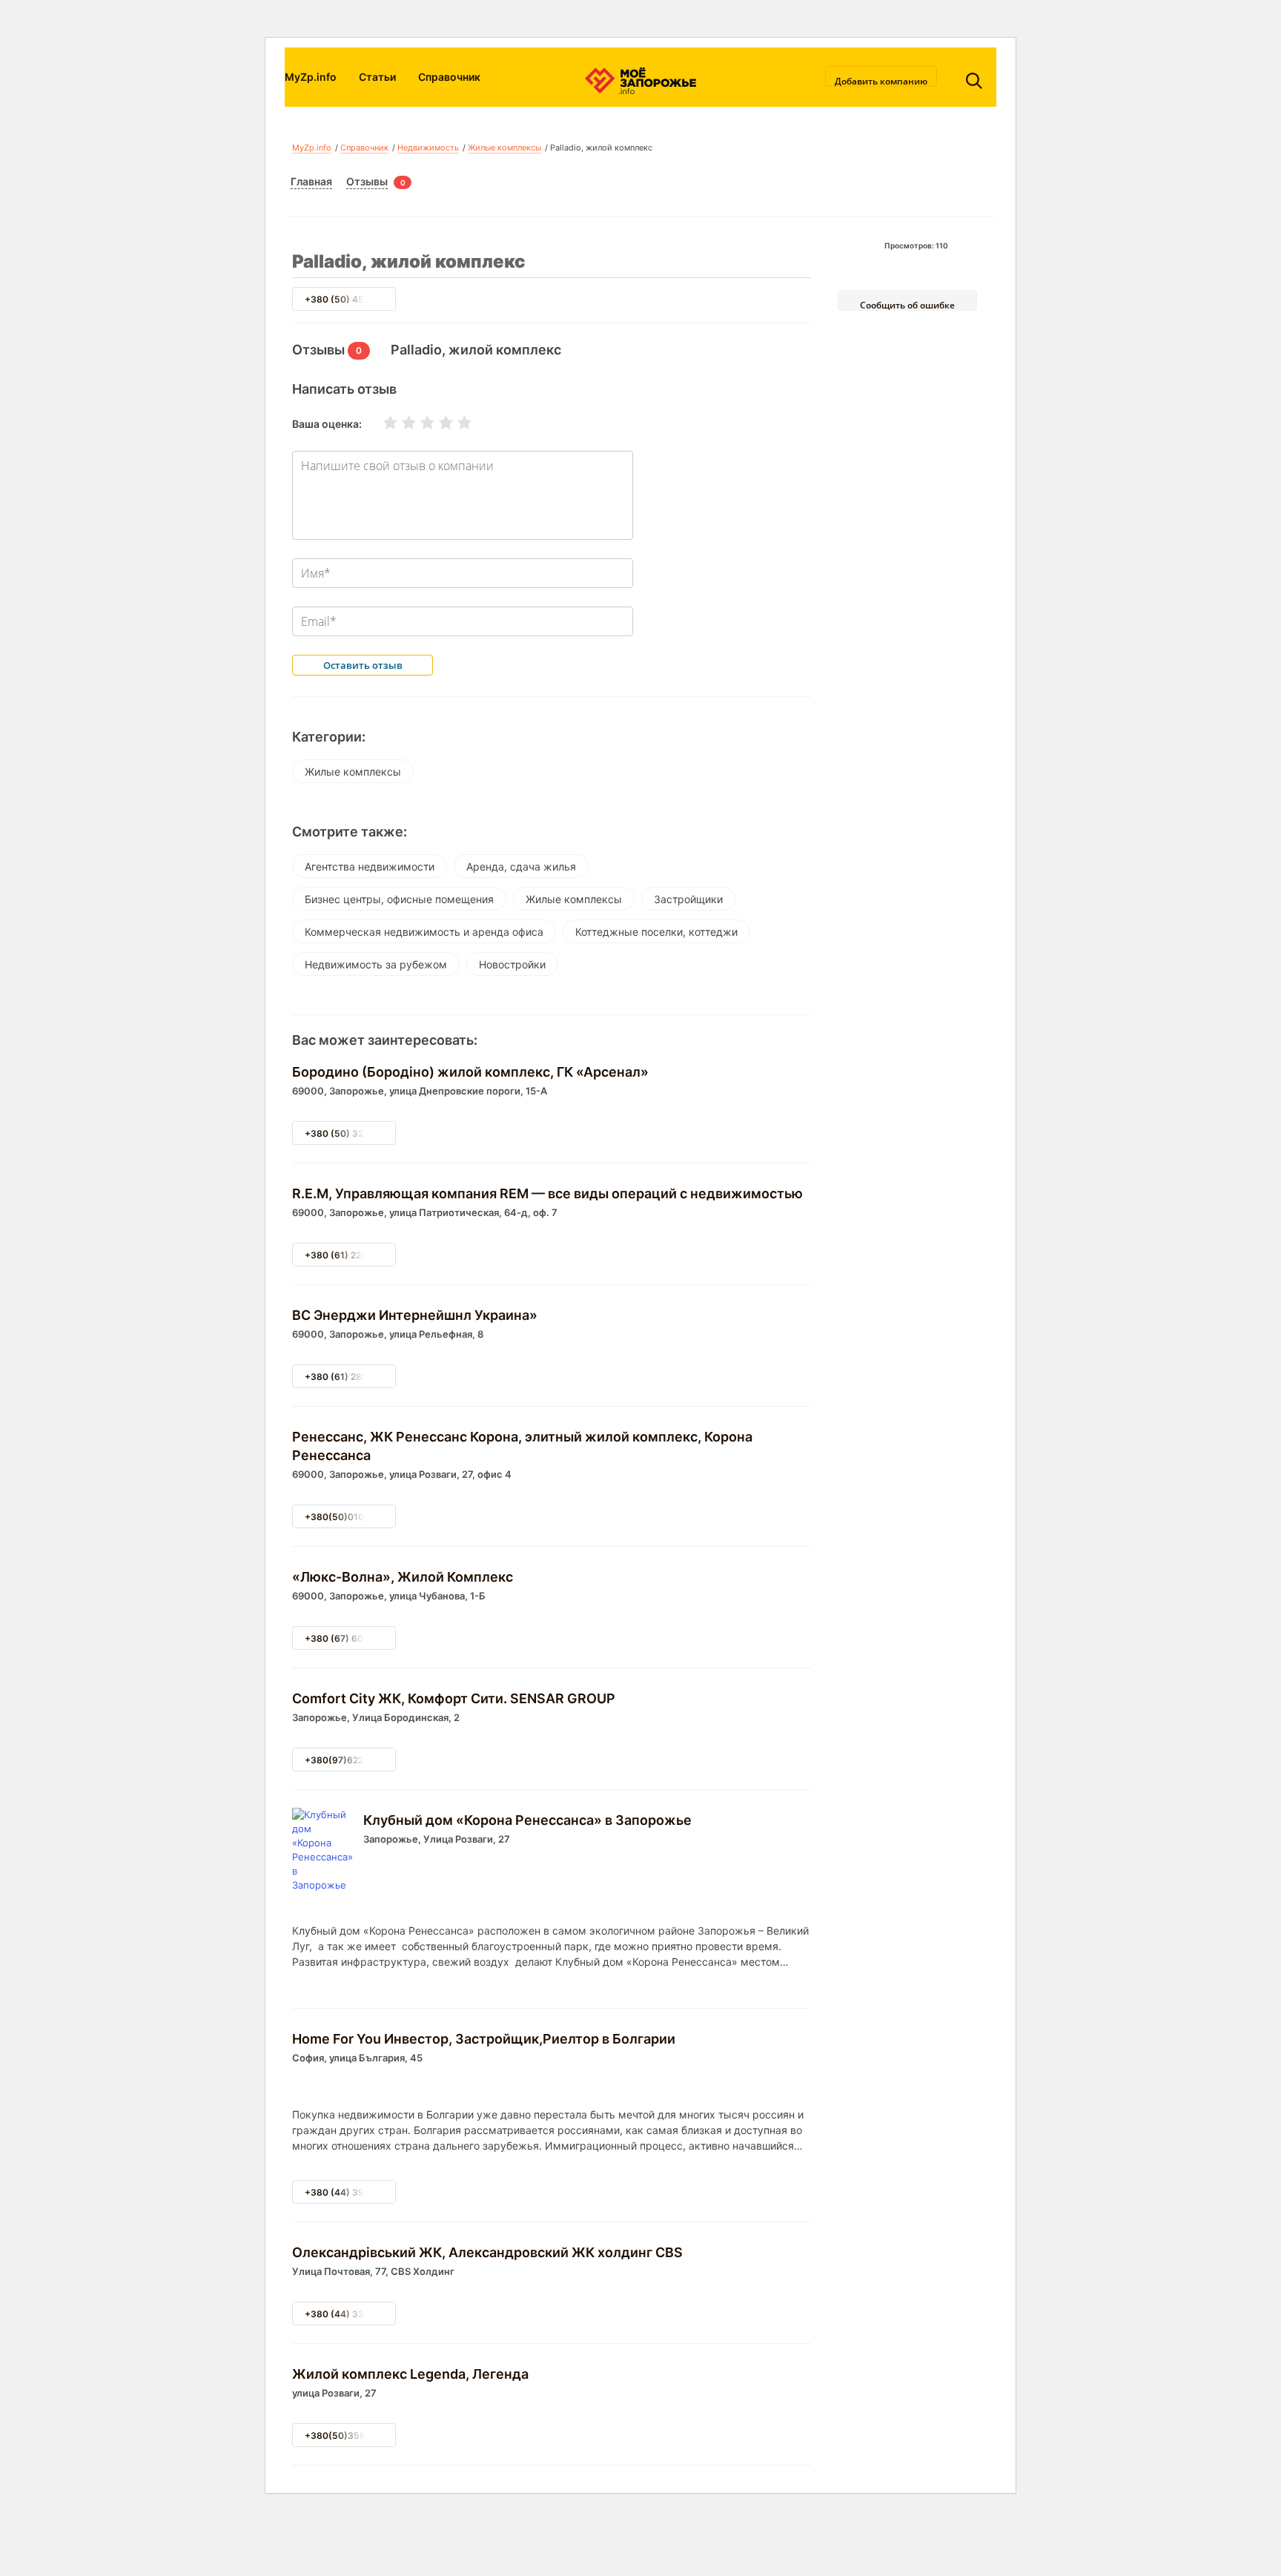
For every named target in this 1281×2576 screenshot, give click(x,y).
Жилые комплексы (504, 148)
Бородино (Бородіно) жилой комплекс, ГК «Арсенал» (470, 1072)
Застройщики (688, 899)
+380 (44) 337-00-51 (352, 2314)
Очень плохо (381, 423)
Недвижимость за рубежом (376, 964)
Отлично (455, 423)
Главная (311, 181)
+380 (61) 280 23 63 (350, 1377)
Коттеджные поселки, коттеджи (656, 932)
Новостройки (512, 964)
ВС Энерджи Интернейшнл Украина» (415, 1315)
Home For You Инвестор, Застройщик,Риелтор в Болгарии (484, 2039)
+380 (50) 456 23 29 (351, 299)
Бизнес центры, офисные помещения (399, 899)
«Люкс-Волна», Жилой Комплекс (403, 1577)
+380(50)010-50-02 (350, 1517)
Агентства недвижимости (370, 866)
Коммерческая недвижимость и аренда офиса (424, 932)
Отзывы (367, 181)
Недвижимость (428, 148)
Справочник (449, 77)
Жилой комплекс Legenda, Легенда (410, 2374)
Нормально (418, 423)
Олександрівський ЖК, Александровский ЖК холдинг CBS (487, 2252)
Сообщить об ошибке (907, 305)
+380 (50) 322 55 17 (350, 1133)
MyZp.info (311, 77)
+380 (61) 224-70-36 (352, 1255)
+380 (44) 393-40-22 (353, 2192)
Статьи (377, 77)
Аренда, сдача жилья (521, 866)
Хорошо (437, 423)
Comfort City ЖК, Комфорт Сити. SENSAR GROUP (454, 1698)
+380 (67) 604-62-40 (353, 1638)
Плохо (400, 423)
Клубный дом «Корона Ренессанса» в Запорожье (527, 1820)
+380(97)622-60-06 (350, 1760)
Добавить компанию (881, 81)
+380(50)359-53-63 (351, 2435)
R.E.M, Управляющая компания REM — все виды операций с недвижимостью (547, 1193)
